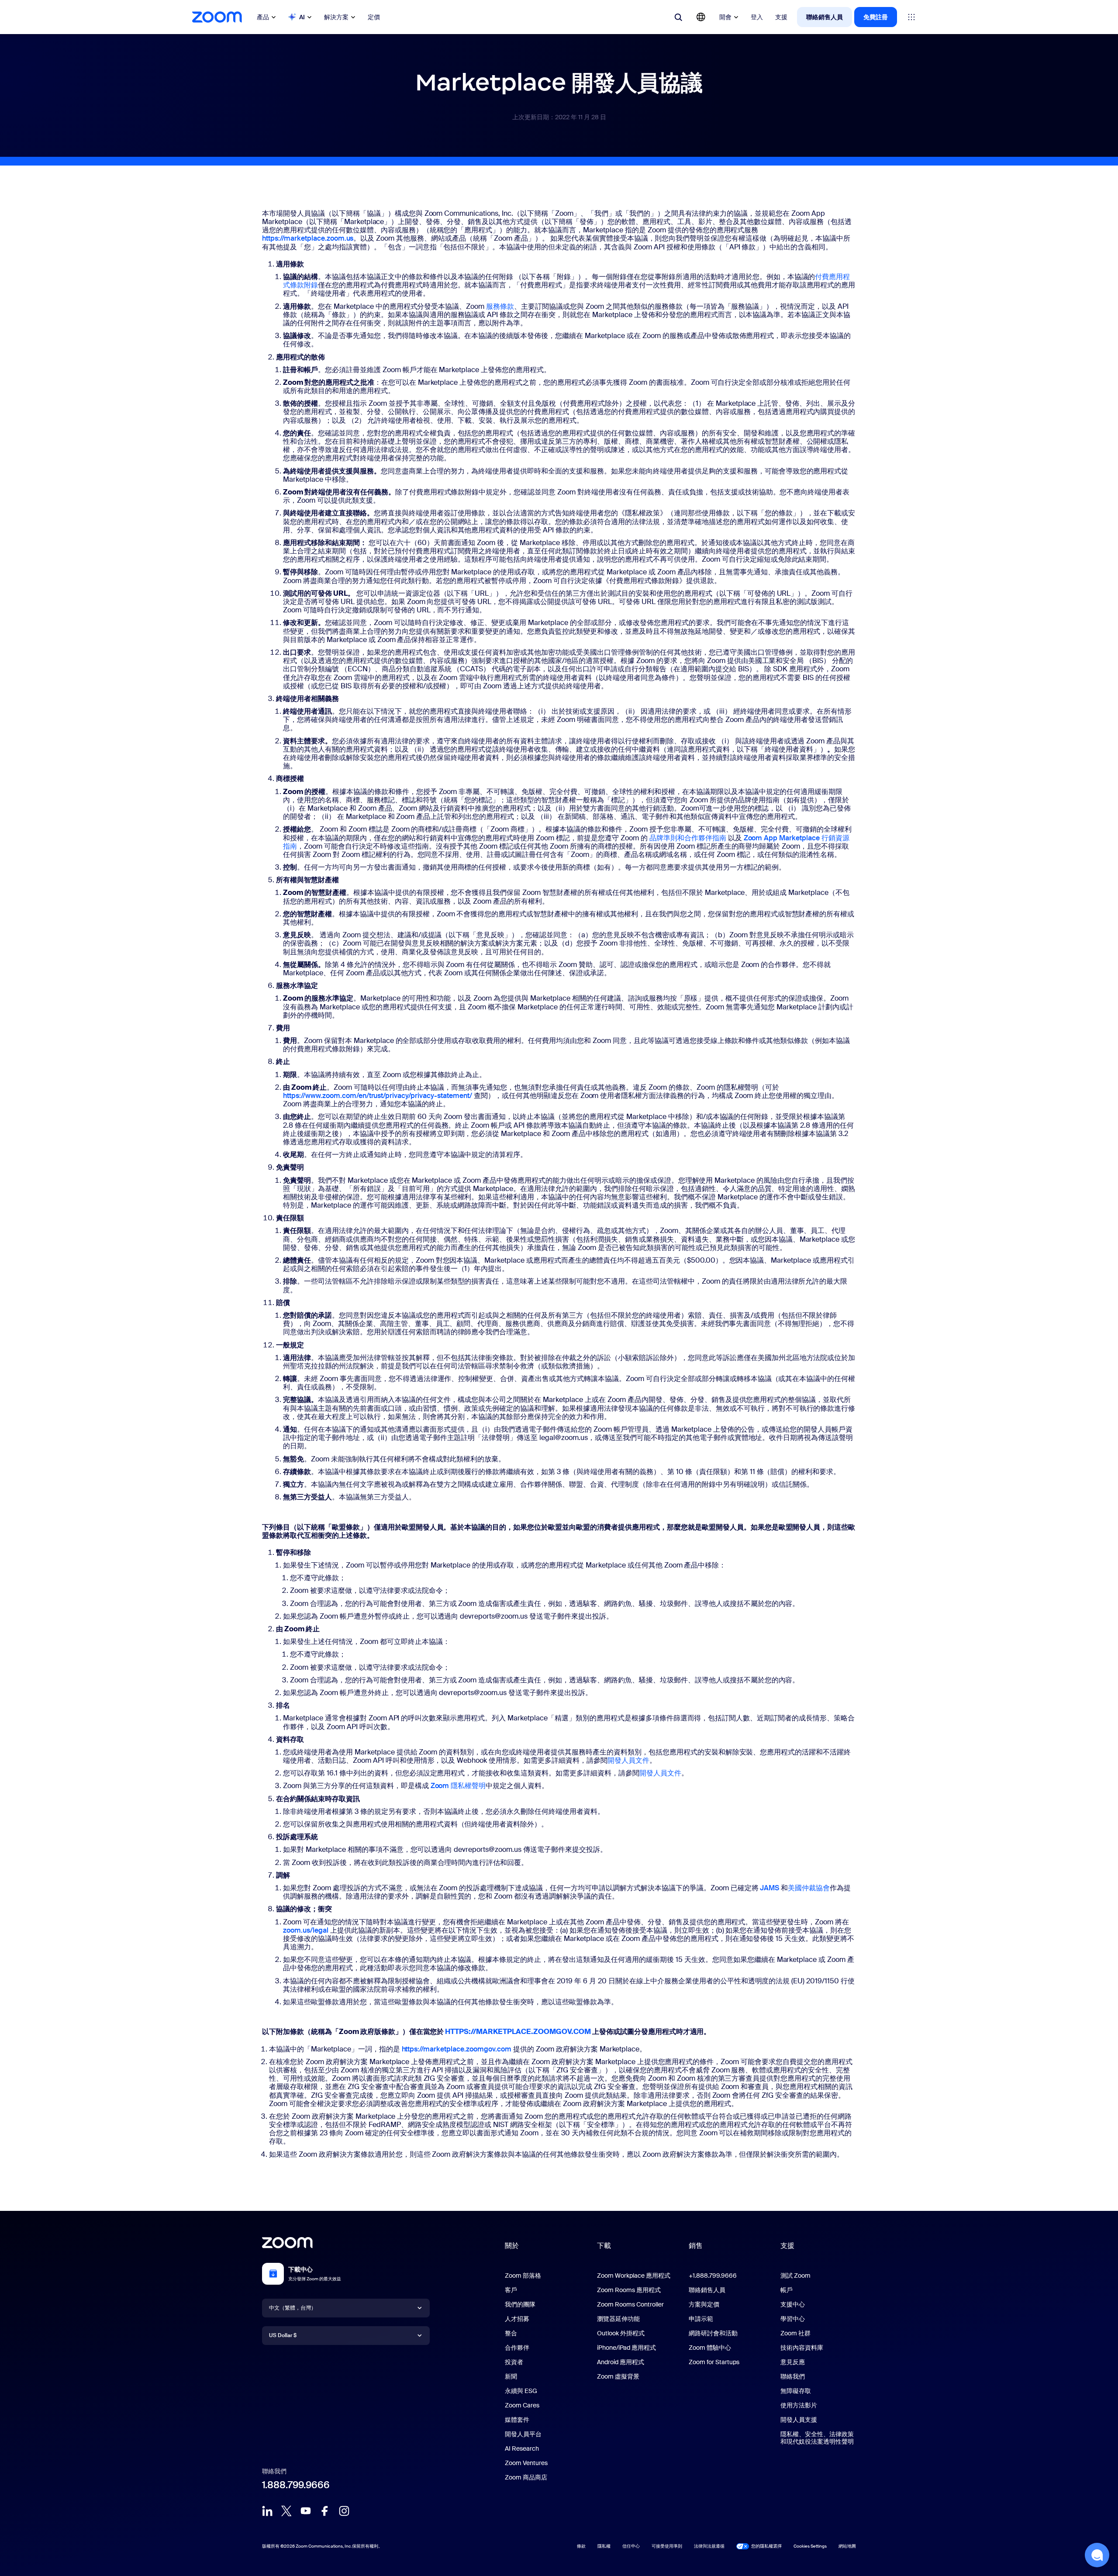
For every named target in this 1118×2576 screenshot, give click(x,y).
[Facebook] (325, 2511)
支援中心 (793, 2304)
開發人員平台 (523, 2434)
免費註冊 (876, 17)
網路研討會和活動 (713, 2333)
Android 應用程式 (621, 2362)
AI (302, 17)
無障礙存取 (796, 2391)
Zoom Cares (522, 2405)
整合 (511, 2333)
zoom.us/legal (306, 1930)
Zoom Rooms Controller (630, 2304)
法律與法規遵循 (709, 2546)
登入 (757, 17)
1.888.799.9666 (296, 2485)
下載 (604, 2246)
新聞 (511, 2376)
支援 (781, 17)
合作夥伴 (517, 2348)
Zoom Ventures (526, 2463)
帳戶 (787, 2290)
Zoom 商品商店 (526, 2477)
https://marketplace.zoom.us (308, 238)
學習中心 (793, 2319)
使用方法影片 (799, 2405)
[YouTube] (306, 2511)
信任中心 (631, 2546)
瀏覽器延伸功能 (618, 2319)
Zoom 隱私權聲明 (458, 1786)
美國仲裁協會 (809, 1888)
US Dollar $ (283, 2335)
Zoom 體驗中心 (710, 2348)
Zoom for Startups (714, 2362)
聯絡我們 (793, 2376)
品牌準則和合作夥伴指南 (688, 838)
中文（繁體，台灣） (293, 2308)
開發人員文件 (628, 1760)
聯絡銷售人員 (825, 17)
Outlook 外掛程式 (621, 2333)
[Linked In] (267, 2511)
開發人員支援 (799, 2420)
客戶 (511, 2290)
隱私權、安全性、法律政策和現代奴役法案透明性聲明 (817, 2438)
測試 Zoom (795, 2276)
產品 (263, 17)
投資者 (514, 2362)
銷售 (696, 2246)
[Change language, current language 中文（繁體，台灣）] (701, 17)
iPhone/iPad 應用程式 (626, 2348)
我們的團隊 (520, 2304)
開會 (725, 17)
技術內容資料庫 (802, 2348)
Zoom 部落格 (523, 2276)
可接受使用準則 (667, 2546)
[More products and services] (911, 17)
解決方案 (336, 17)
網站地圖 (847, 2546)
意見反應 (793, 2362)
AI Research (522, 2448)
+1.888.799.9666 (713, 2276)
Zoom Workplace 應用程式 (634, 2276)
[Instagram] (344, 2511)
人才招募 (517, 2319)
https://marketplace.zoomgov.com (457, 2049)
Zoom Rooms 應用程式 (629, 2290)
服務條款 (500, 306)
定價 (374, 17)
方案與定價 (704, 2304)
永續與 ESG (521, 2391)
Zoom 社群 (795, 2333)
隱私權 (604, 2546)
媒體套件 (517, 2420)
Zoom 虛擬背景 (618, 2376)
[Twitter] (286, 2511)
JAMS (769, 1888)
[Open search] (678, 17)
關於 (512, 2246)
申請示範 (701, 2319)
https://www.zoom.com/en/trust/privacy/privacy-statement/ (378, 1096)
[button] (1097, 2555)
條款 (581, 2546)
